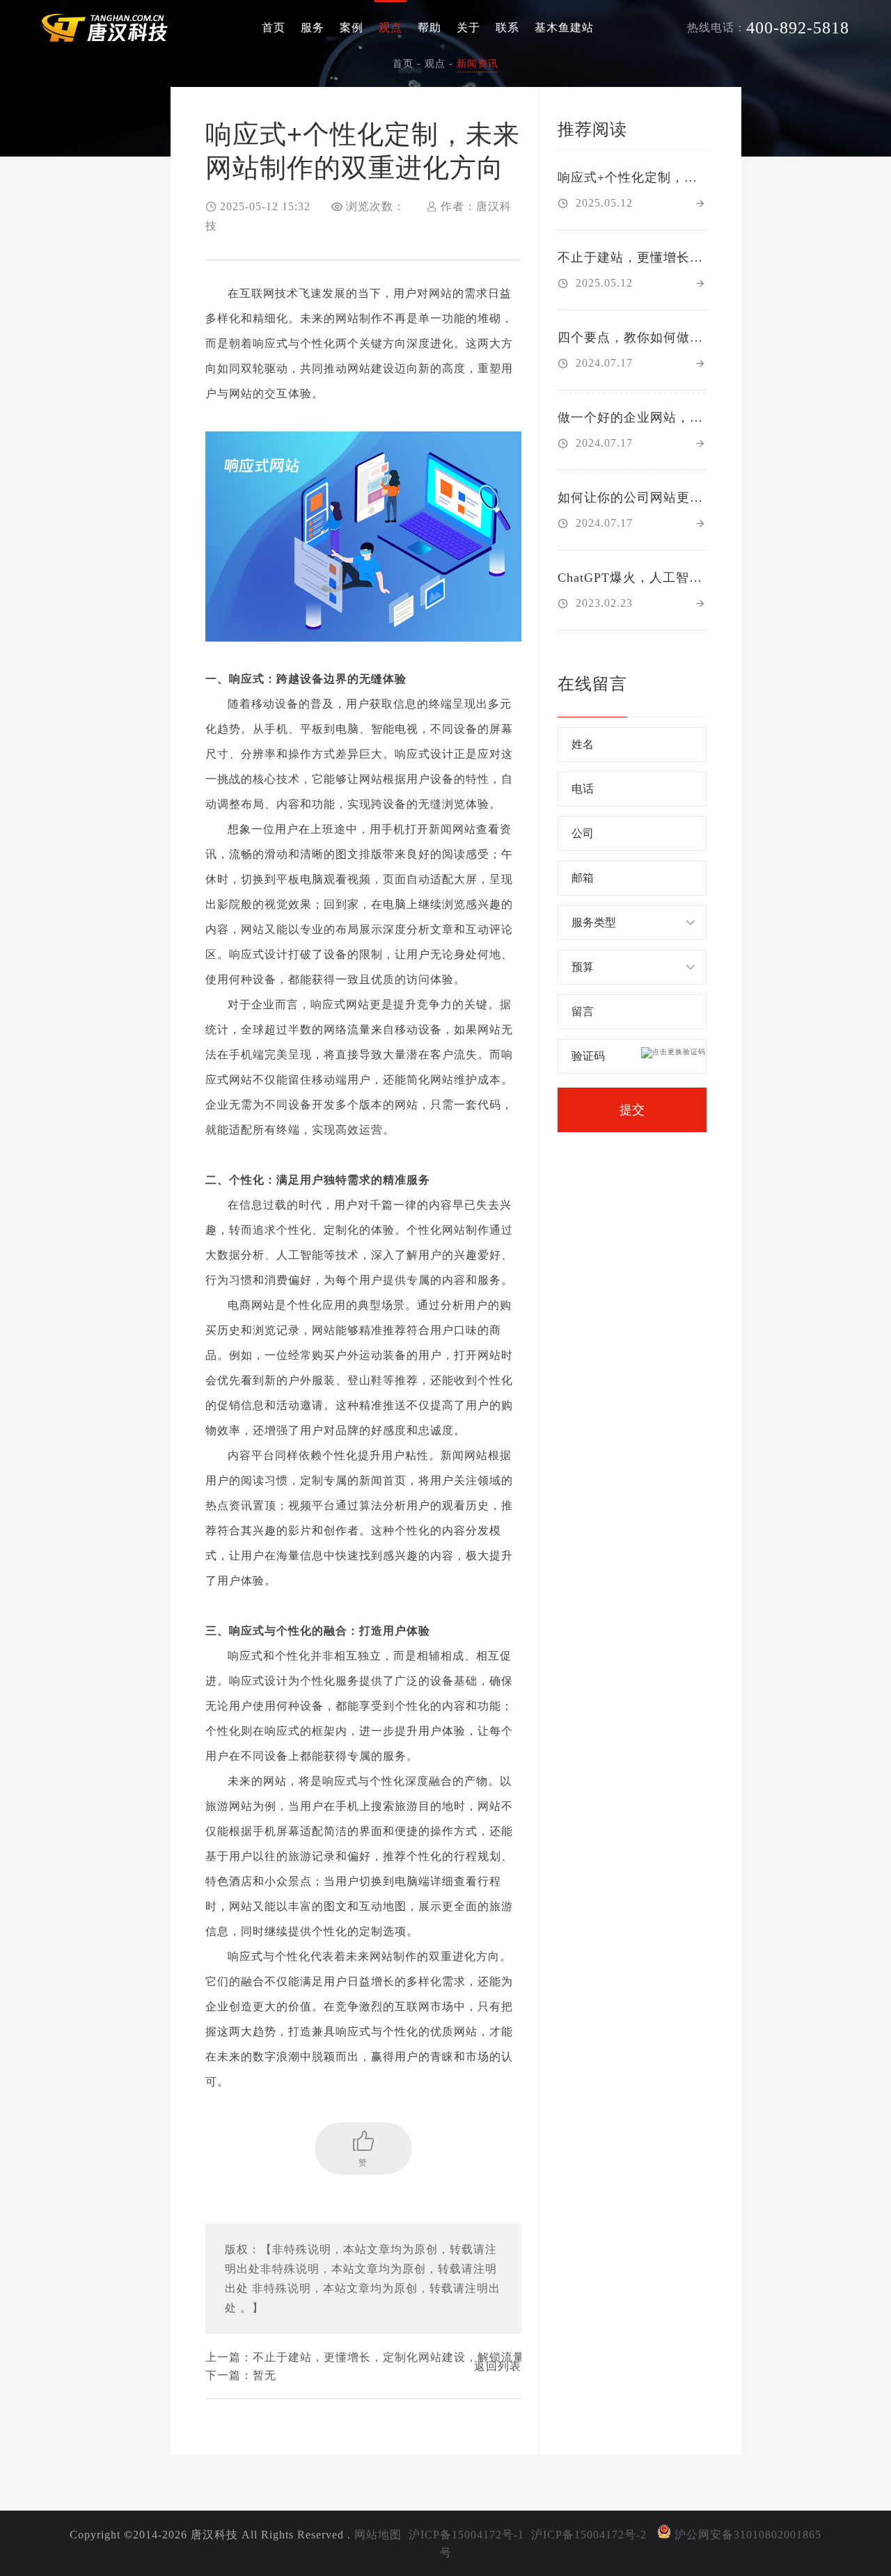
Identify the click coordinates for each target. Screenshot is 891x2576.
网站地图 (378, 2535)
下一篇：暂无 (241, 2375)
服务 (313, 27)
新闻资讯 (478, 64)
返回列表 (498, 2366)
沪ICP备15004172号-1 (466, 2535)
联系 (507, 27)
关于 (468, 27)
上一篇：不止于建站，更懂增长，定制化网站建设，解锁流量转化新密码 (363, 2357)
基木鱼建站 (564, 27)
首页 (274, 27)
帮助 (429, 27)
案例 (352, 27)
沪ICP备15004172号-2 (589, 2535)
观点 (391, 27)
